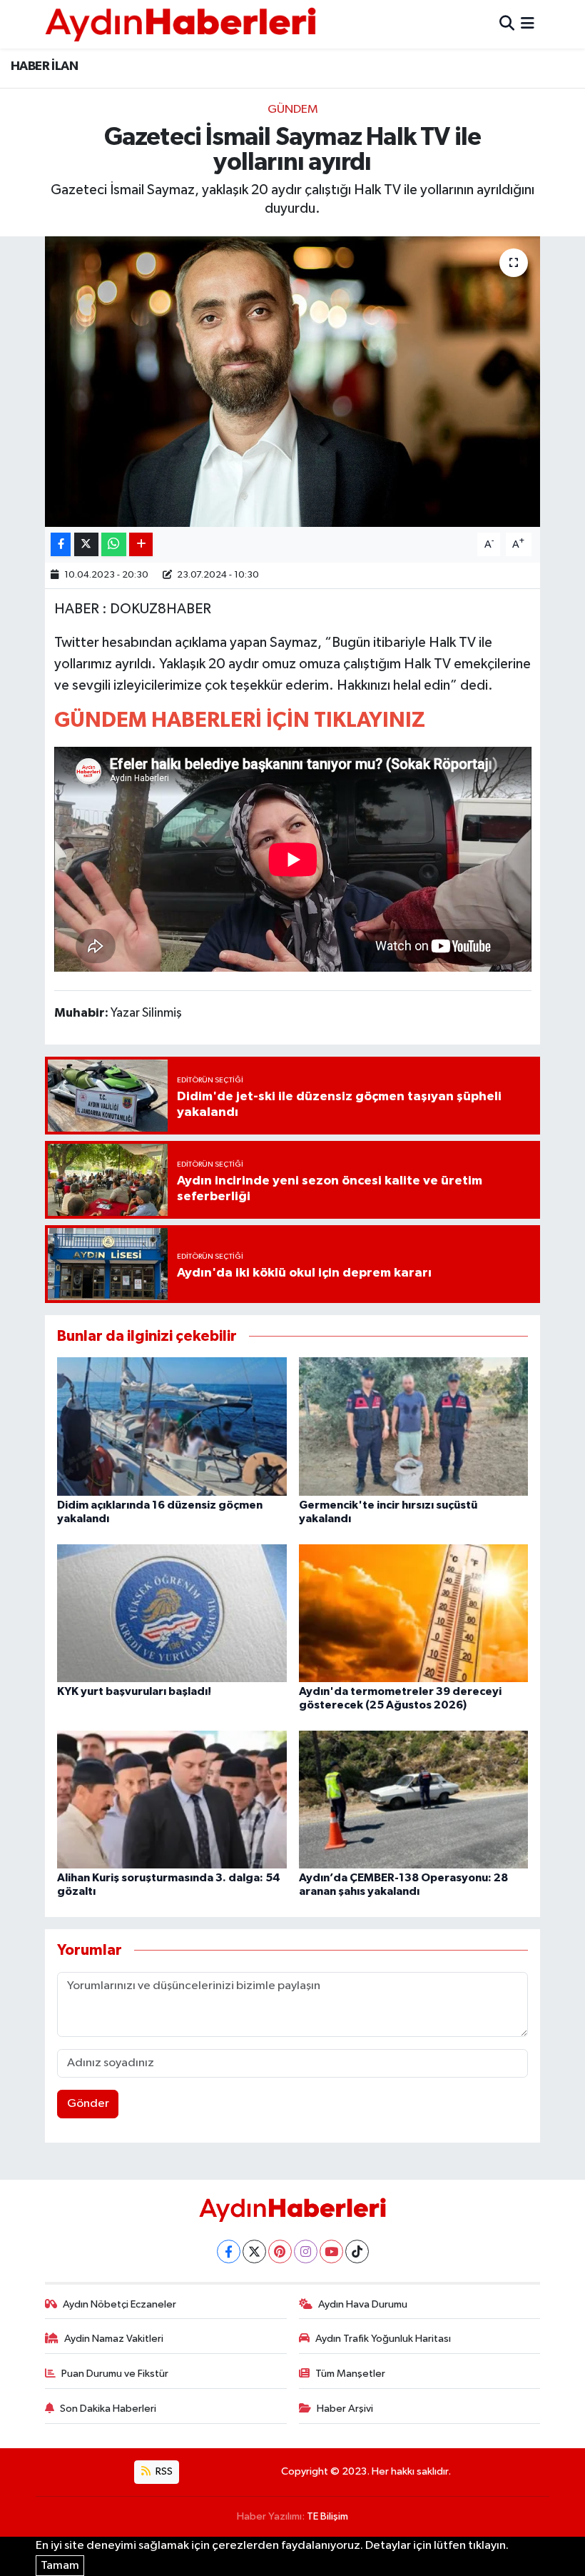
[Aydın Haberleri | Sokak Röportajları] (180, 24)
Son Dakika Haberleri (108, 2409)
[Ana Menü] (528, 24)
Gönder (88, 2104)
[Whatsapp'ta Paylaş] (114, 544)
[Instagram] (306, 2252)
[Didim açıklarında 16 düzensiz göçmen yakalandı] (172, 1426)
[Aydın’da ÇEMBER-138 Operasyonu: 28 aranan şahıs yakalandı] (414, 1799)
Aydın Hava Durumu (363, 2304)
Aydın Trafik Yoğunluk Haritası (383, 2339)
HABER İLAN (44, 66)
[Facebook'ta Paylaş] (61, 544)
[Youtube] (331, 2252)
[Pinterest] (280, 2252)
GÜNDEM (293, 110)
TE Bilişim (327, 2516)
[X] (254, 2252)
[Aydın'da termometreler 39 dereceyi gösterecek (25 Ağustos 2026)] (414, 1612)
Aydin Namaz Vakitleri (114, 2339)
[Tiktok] (357, 2252)
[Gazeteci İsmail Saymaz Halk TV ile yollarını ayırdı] (293, 382)
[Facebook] (229, 2252)
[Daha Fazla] (141, 544)
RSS (163, 2471)
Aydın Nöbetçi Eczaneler (119, 2304)
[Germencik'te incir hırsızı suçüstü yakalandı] (414, 1426)
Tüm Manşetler (350, 2374)
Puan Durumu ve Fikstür (115, 2374)
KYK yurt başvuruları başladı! (134, 1691)
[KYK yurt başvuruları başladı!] (172, 1612)
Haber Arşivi (345, 2409)
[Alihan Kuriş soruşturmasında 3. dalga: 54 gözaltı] (172, 1799)
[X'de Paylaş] (86, 544)
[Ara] (507, 24)
